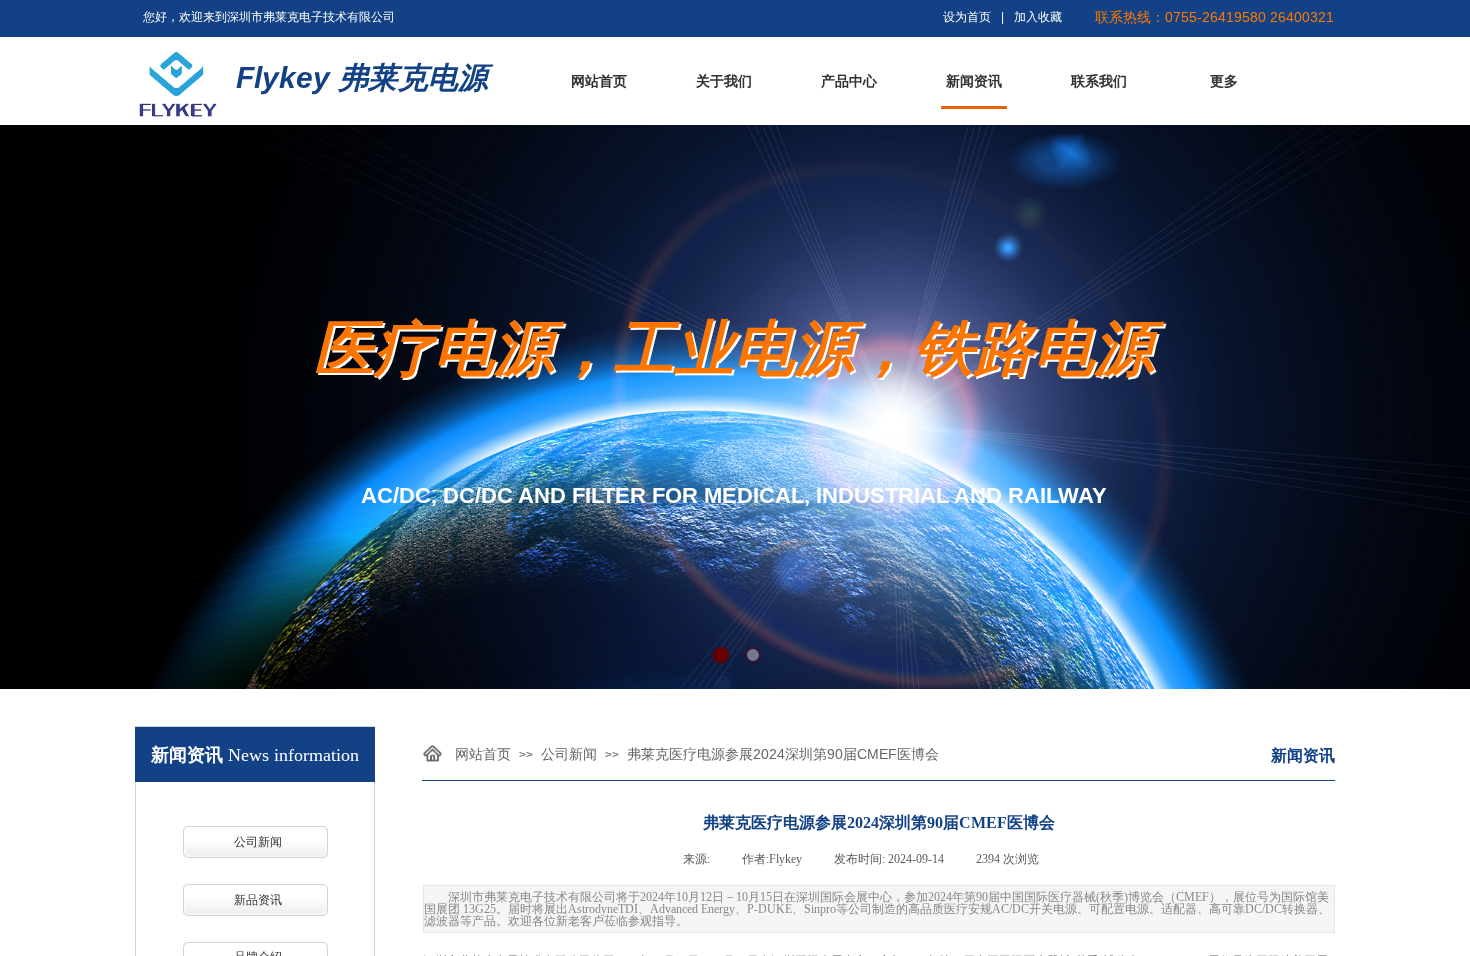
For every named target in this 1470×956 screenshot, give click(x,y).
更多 (1224, 81)
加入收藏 (1038, 17)
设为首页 (967, 17)
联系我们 (1099, 81)
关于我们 (724, 81)
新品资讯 (258, 900)
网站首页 (599, 81)
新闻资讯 (974, 81)
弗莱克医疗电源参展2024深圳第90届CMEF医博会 (783, 754)
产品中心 (849, 81)
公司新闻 (569, 754)
